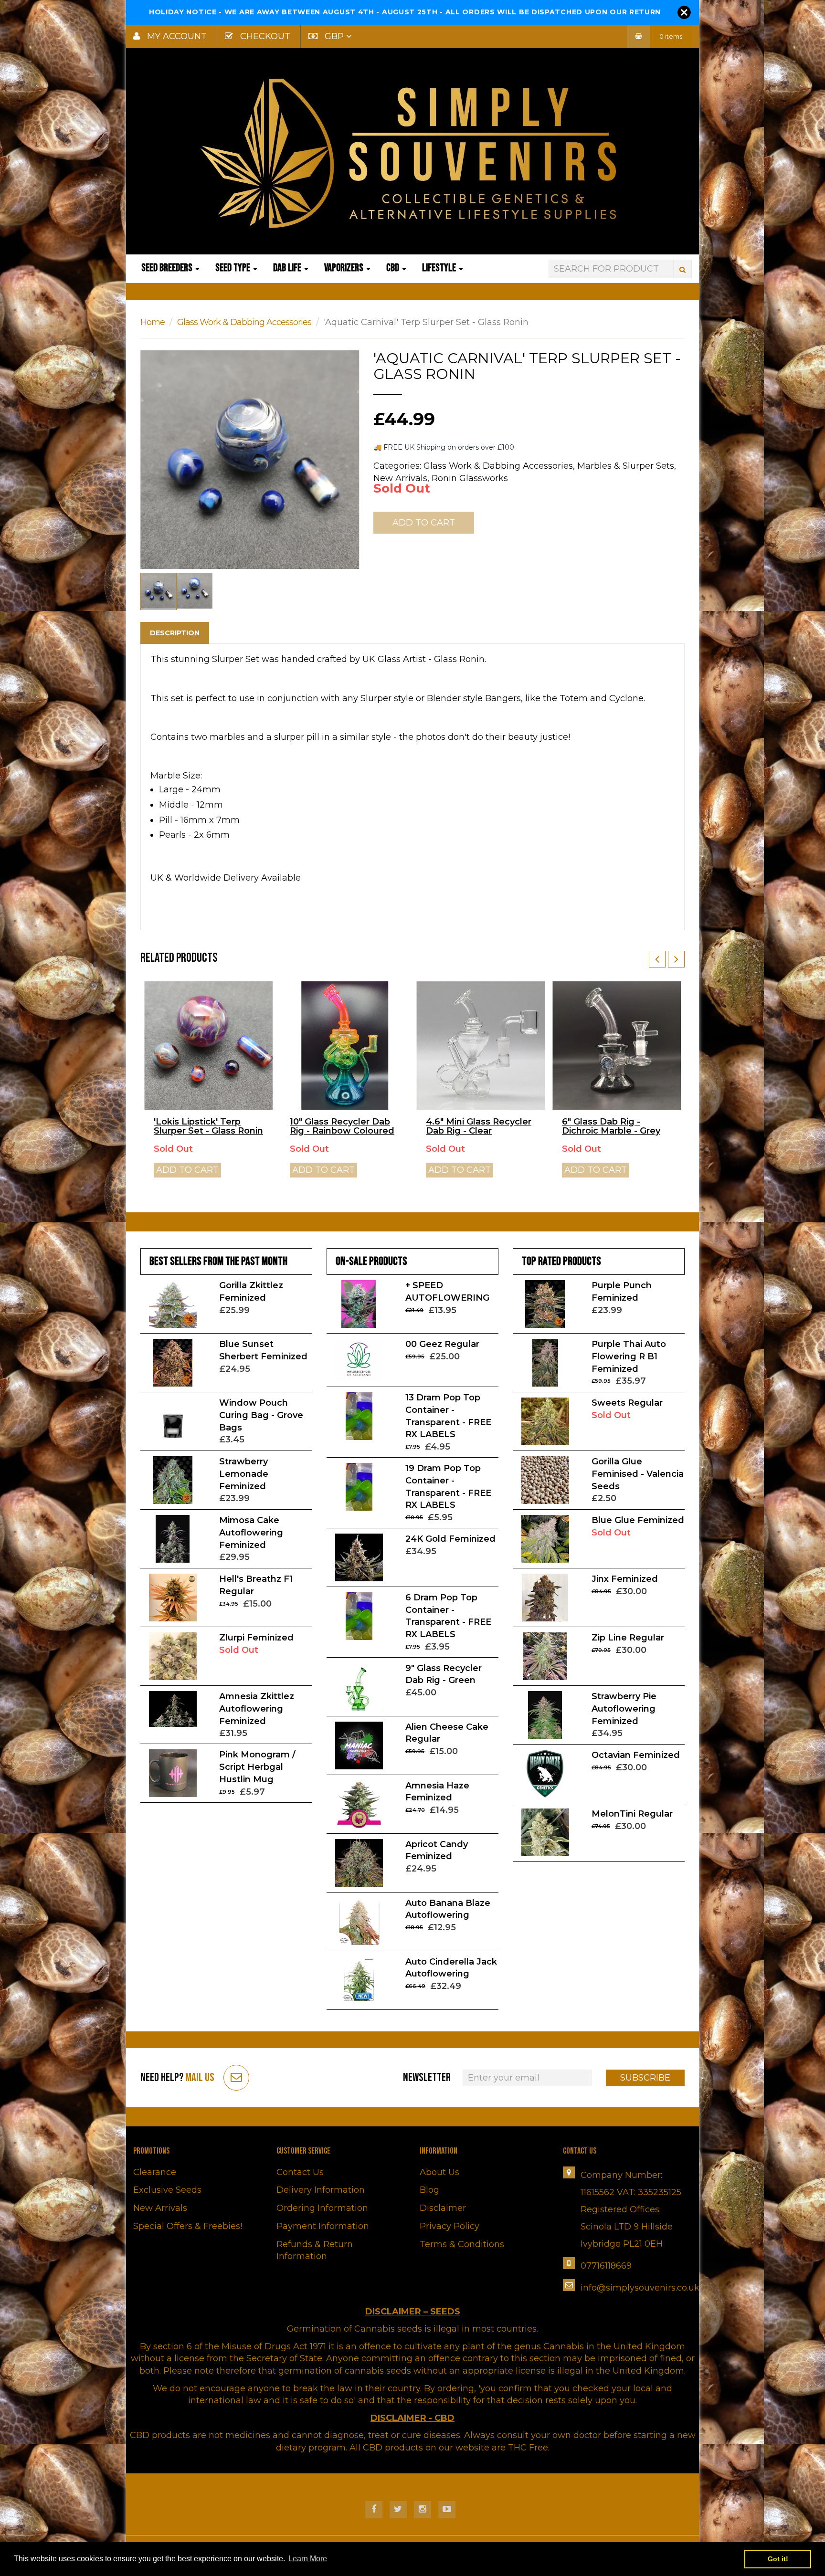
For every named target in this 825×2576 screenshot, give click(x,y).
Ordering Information (322, 2208)
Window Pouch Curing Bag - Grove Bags (261, 1415)
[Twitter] (398, 2510)
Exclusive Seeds (167, 2190)
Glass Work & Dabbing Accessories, (499, 466)
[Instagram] (423, 2510)
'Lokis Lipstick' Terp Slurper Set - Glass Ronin (208, 1126)
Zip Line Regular (628, 1638)
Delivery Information (321, 2190)
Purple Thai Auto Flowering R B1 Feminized (629, 1356)
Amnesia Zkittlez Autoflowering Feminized (257, 1709)
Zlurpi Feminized (256, 1638)
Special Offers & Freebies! (188, 2226)
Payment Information (323, 2226)
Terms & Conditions (462, 2244)
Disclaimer (443, 2208)
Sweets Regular (627, 1403)
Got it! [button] (778, 2559)
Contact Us (300, 2172)
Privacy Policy (450, 2226)
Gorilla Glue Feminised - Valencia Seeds (638, 1474)
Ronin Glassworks (470, 478)
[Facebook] (374, 2510)
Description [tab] (175, 633)
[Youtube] (447, 2510)
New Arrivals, (401, 478)
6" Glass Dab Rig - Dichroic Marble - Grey (611, 1126)
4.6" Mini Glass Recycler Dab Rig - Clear (479, 1126)
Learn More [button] (308, 2559)
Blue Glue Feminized (638, 1520)
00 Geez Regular (442, 1344)
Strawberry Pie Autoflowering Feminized (624, 1709)
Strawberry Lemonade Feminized (244, 1474)
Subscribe (645, 2078)
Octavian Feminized (636, 1755)
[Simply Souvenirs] (412, 153)
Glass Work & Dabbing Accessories (244, 322)
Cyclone (626, 698)
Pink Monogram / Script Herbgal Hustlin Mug (257, 1767)
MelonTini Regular (632, 1814)
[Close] (684, 12)
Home (153, 322)
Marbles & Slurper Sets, (627, 466)
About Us (439, 2172)
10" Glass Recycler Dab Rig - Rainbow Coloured (342, 1126)
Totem (575, 698)
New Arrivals (160, 2208)
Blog (429, 2190)
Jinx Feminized (625, 1579)
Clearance (155, 2172)
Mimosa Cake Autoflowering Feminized (251, 1532)
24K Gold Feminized (450, 1539)
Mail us (200, 2077)
